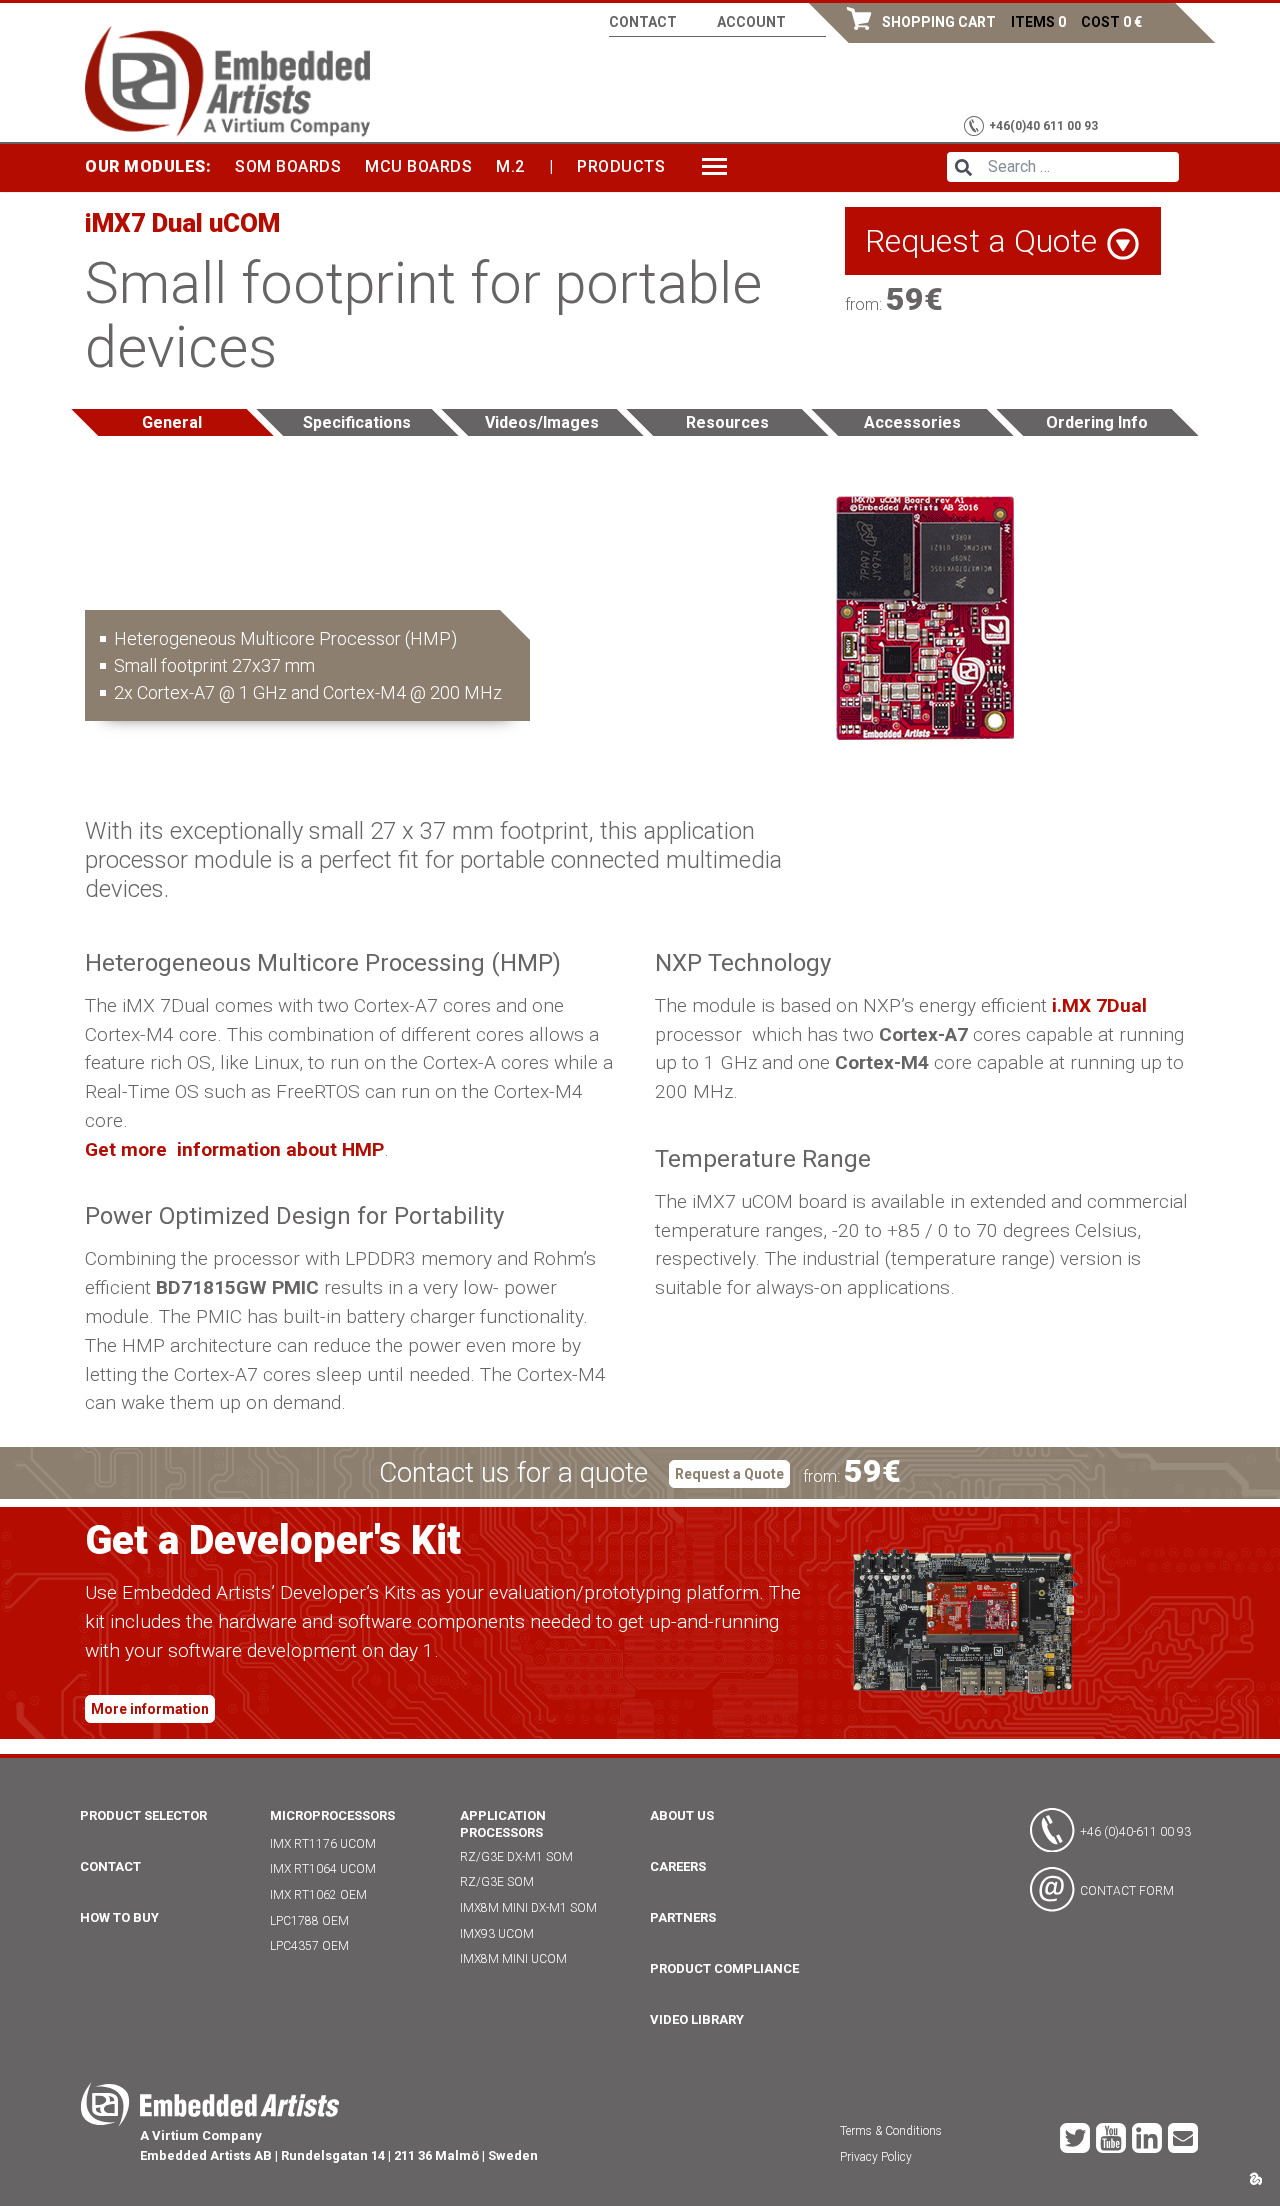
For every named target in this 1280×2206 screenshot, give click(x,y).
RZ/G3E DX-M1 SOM (516, 1857)
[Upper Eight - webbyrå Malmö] (1255, 2177)
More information (150, 1709)
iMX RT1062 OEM (318, 1895)
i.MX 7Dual (1099, 1005)
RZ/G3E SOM (497, 1882)
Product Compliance (724, 1968)
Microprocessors (332, 1815)
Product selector (143, 1815)
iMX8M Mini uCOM (513, 1959)
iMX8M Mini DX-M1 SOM (528, 1908)
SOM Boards (288, 166)
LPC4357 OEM (309, 1946)
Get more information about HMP (234, 1149)
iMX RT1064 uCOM (323, 1869)
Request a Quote (729, 1474)
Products (621, 166)
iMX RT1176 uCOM (323, 1844)
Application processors (503, 1824)
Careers (678, 1866)
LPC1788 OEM (309, 1921)
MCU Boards (418, 166)
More (725, 166)
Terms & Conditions (891, 2131)
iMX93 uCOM (497, 1934)
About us (682, 1815)
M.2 (510, 166)
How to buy (119, 1917)
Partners (683, 1917)
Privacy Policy (876, 2157)
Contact (643, 22)
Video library (697, 2019)
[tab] (173, 422)
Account (751, 22)
